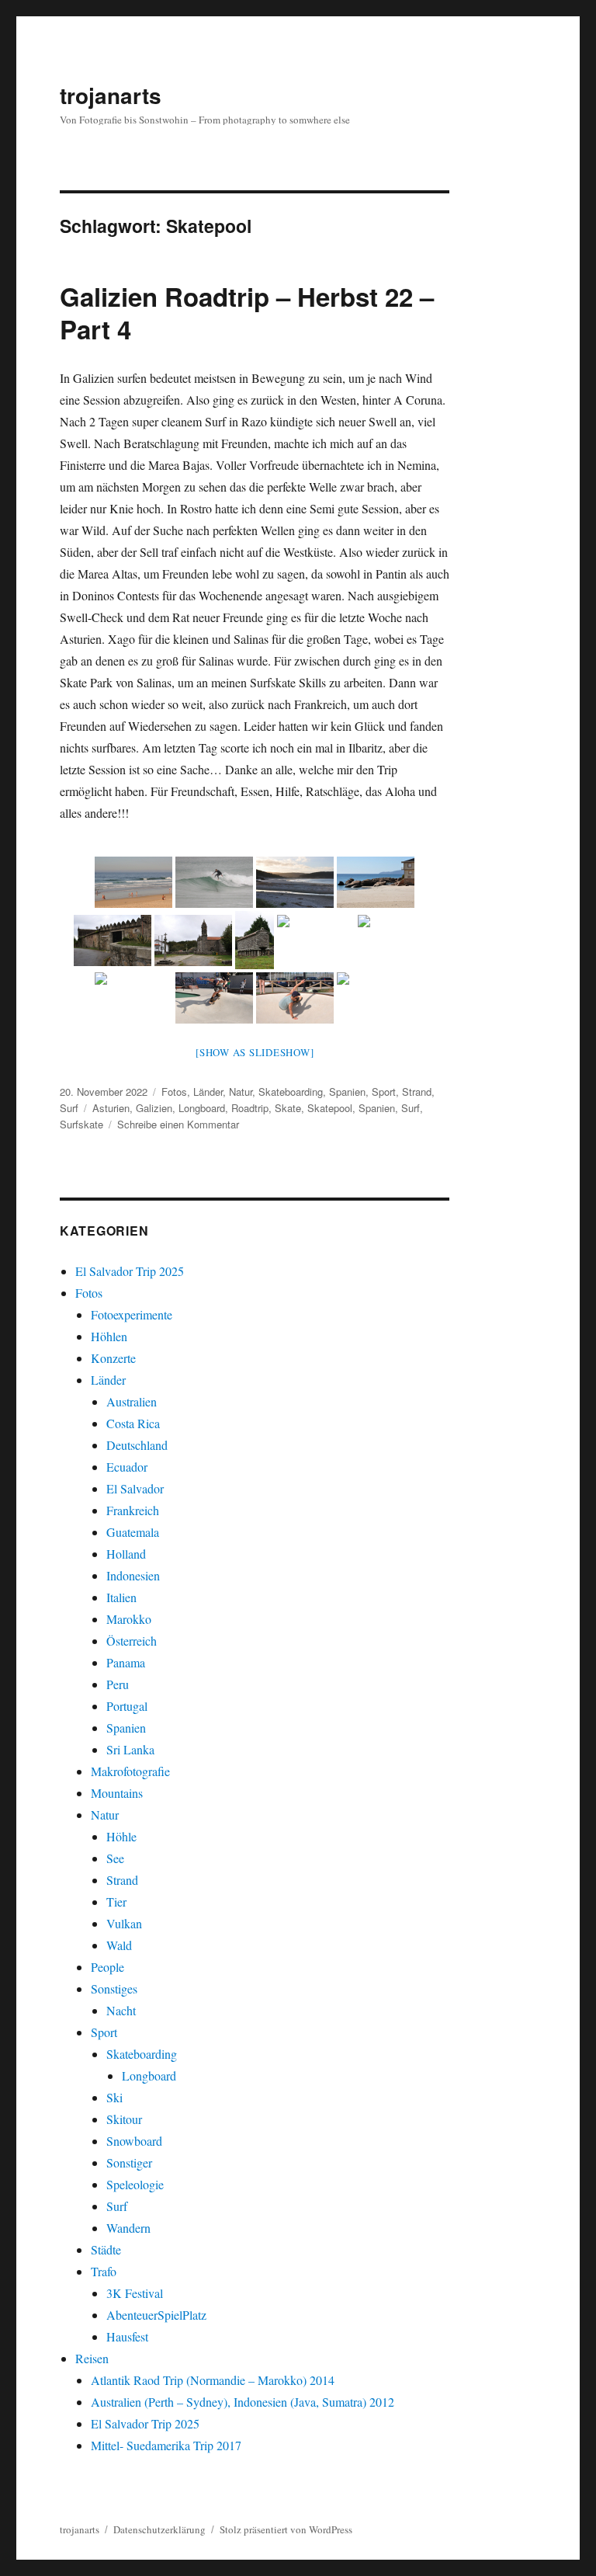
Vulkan (124, 1923)
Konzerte (113, 1358)
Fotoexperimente (132, 1314)
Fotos (174, 1092)
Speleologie (135, 2184)
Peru (118, 1684)
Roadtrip (250, 1108)
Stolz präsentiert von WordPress (286, 2529)
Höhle (121, 1836)
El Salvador (135, 1488)
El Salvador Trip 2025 (130, 1271)
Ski (114, 2097)
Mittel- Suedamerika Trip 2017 (166, 2445)
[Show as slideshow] (255, 1052)
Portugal (127, 1706)
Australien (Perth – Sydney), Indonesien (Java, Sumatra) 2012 (243, 2402)
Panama (126, 1662)
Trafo (104, 2271)
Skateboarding (291, 1092)
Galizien (154, 1108)
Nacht (121, 2010)
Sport (384, 1092)
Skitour (124, 2119)
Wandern (128, 2228)
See (115, 1858)
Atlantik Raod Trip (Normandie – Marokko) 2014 (213, 2380)
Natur (241, 1092)
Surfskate (81, 1124)
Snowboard (134, 2141)
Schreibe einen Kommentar (178, 1124)
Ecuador (127, 1467)
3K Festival (135, 2293)
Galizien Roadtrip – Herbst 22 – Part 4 (247, 313)
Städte (106, 2249)
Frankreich (133, 1510)
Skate (288, 1108)
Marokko (129, 1619)
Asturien (111, 1108)
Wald (119, 1945)
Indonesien (133, 1575)
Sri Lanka (130, 1749)
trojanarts (111, 95)
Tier (116, 1902)
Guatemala (133, 1532)
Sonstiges (114, 1988)
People (107, 1967)
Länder (208, 1092)
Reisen (92, 2358)
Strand (417, 1092)
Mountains (117, 1793)
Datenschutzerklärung (159, 2529)
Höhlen (109, 1336)
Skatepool (330, 1108)
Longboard (202, 1108)
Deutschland (137, 1445)
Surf (69, 1108)
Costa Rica (133, 1423)
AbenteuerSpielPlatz (156, 2315)
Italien (121, 1597)
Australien (132, 1401)
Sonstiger (129, 2162)
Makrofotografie (130, 1771)
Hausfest (127, 2336)
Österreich (132, 1641)
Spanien (347, 1092)
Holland (126, 1554)
